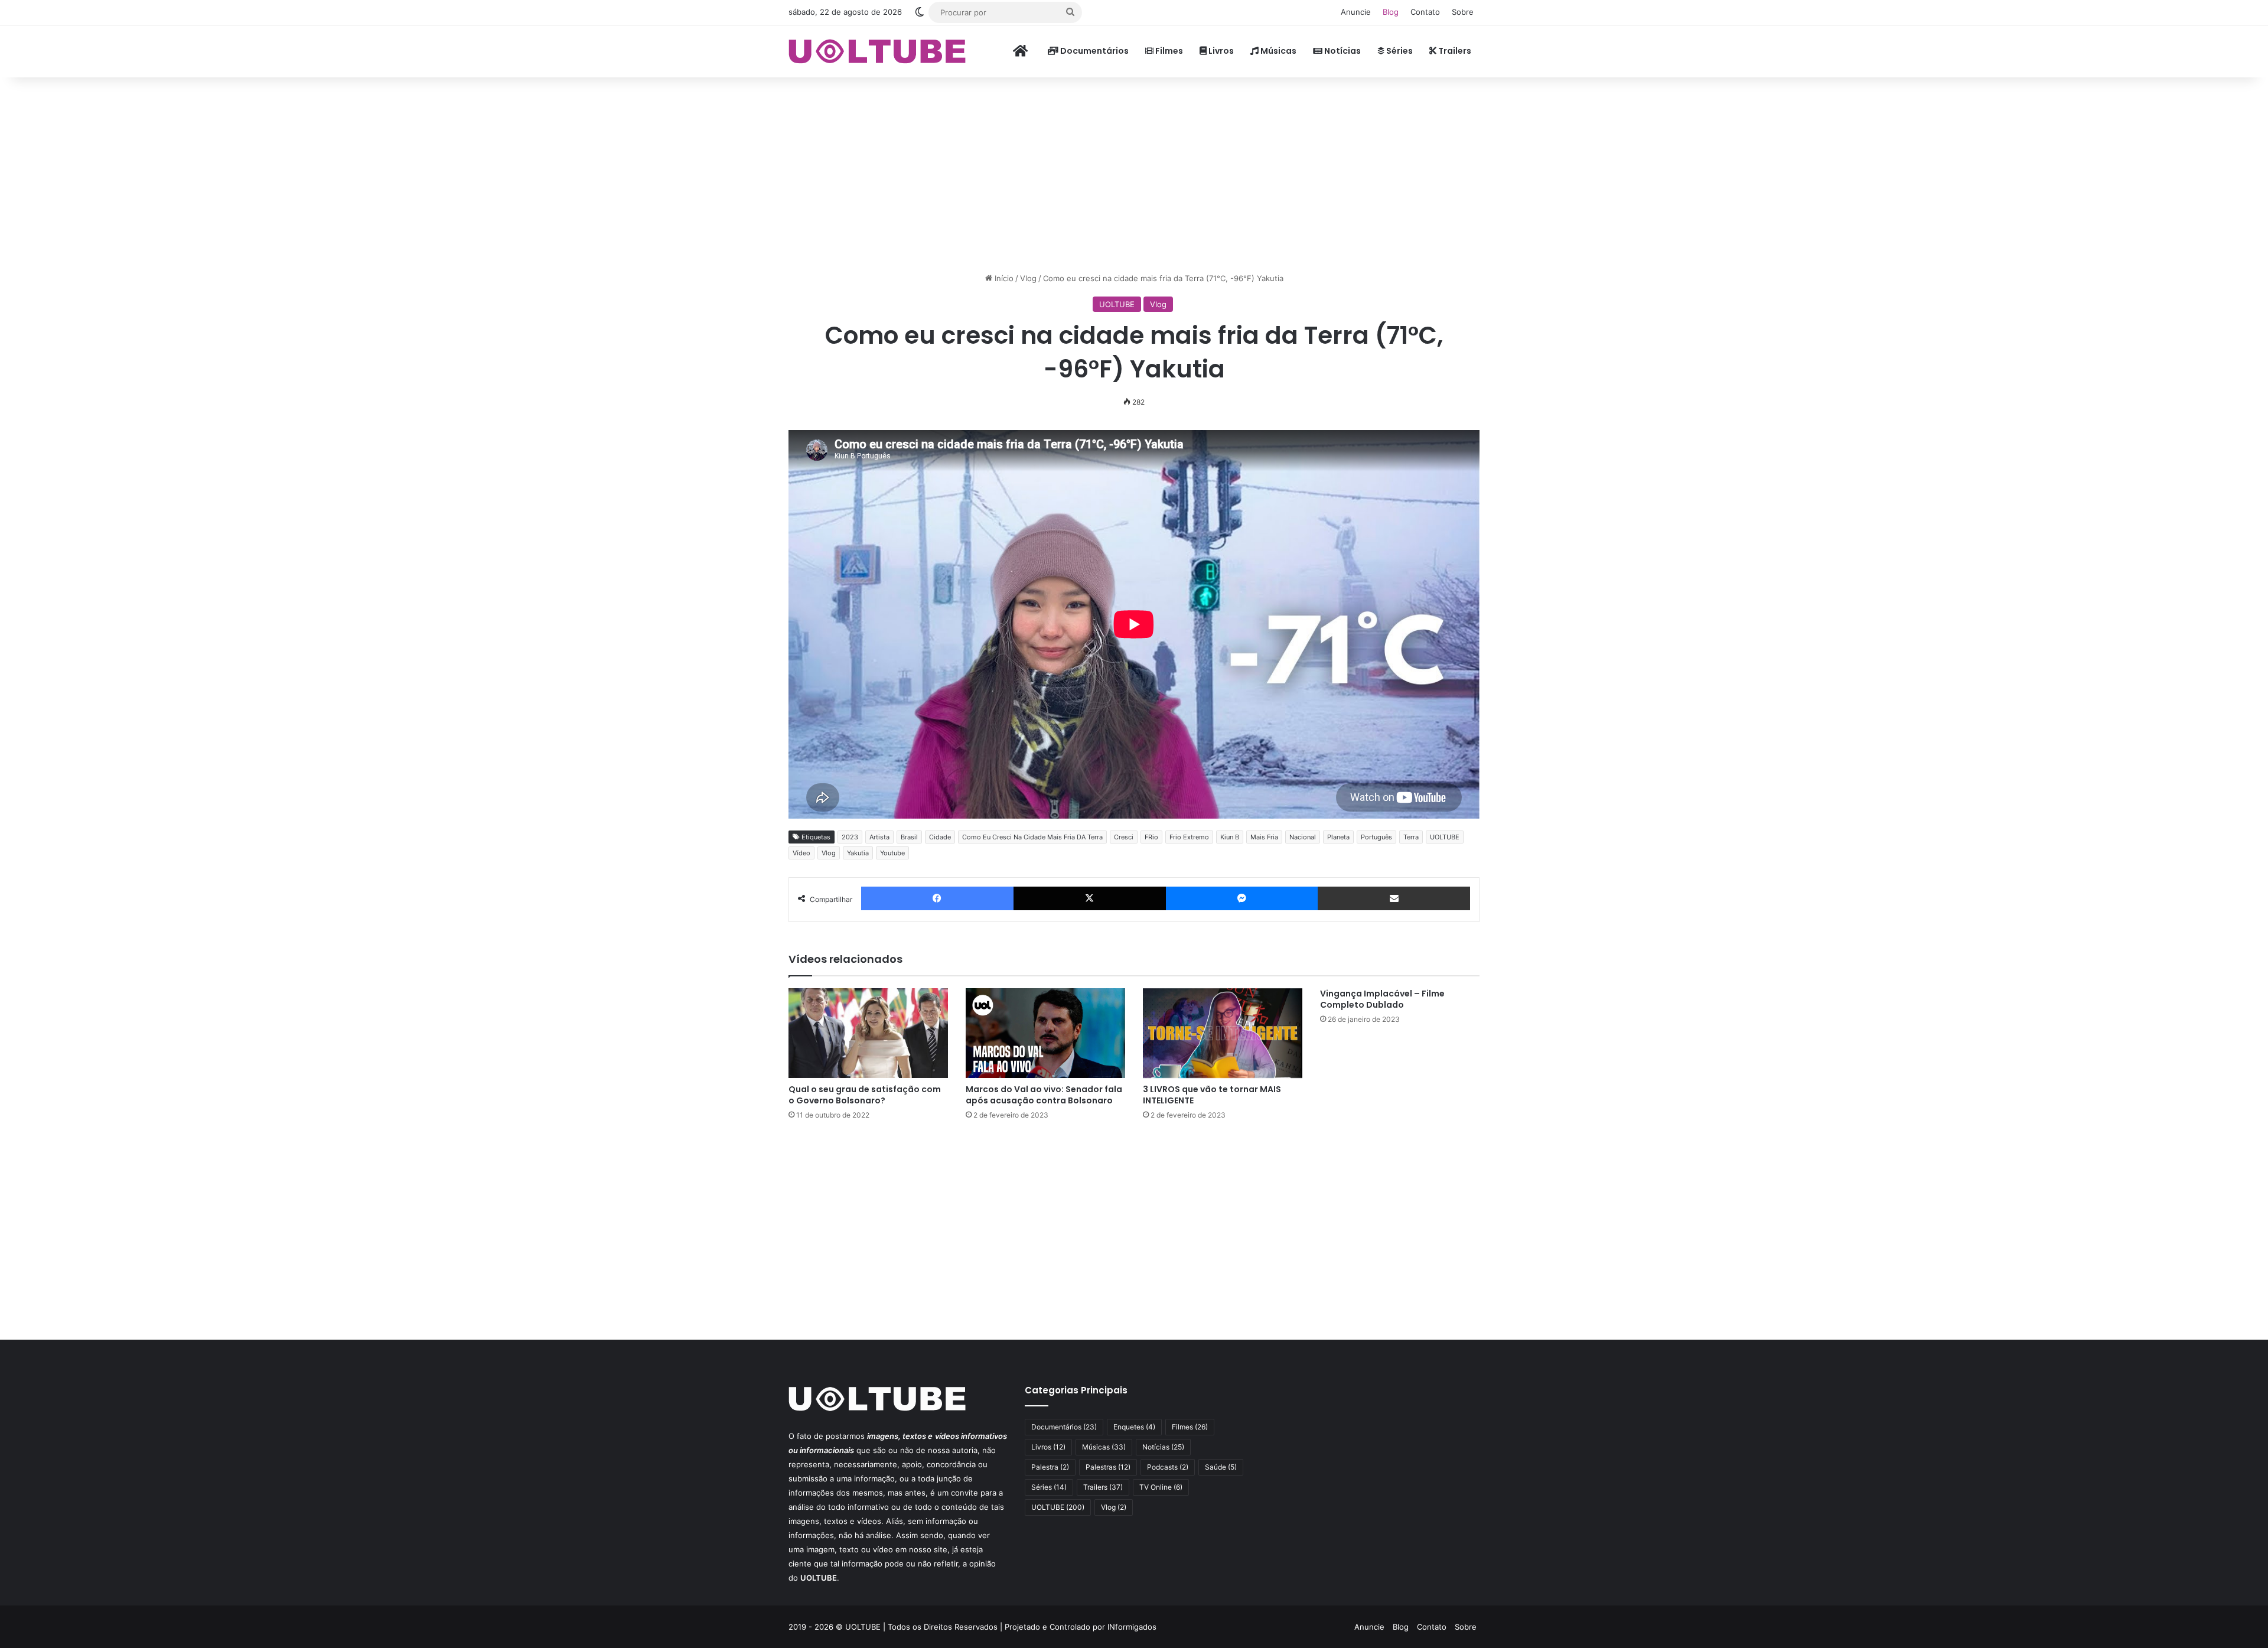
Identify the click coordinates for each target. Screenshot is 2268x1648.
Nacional (1303, 837)
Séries (1399, 51)
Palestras (1108, 1467)
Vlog (1028, 278)
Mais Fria (1264, 837)
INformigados (1132, 1627)
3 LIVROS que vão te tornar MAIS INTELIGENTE (1212, 1095)
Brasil (909, 837)
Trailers (1454, 51)
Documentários (1094, 51)
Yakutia (858, 853)
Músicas (1278, 51)
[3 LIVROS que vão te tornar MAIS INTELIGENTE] (1223, 1033)
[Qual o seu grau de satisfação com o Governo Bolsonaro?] (868, 1033)
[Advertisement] (1134, 172)
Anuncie (1356, 12)
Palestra (1050, 1467)
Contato (1425, 12)
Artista (879, 837)
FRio (1151, 837)
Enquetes (1134, 1427)
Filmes (1168, 51)
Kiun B (1230, 837)
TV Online (1161, 1487)
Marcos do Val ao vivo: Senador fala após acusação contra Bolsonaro (1044, 1095)
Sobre (1463, 12)
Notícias (1342, 51)
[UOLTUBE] (877, 51)
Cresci (1124, 837)
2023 (850, 837)
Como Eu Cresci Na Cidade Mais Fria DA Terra (1032, 837)
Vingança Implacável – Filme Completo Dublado (1382, 999)
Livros (1220, 51)
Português (1376, 837)
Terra (1411, 837)
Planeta (1338, 837)
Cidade (940, 837)
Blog (1391, 12)
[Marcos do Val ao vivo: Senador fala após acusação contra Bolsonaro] (1045, 1033)
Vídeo (801, 853)
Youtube (892, 853)
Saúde (1221, 1467)
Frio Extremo (1189, 837)
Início (1003, 278)
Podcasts (1168, 1467)
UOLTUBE (1117, 304)
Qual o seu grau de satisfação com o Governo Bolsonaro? (865, 1095)
